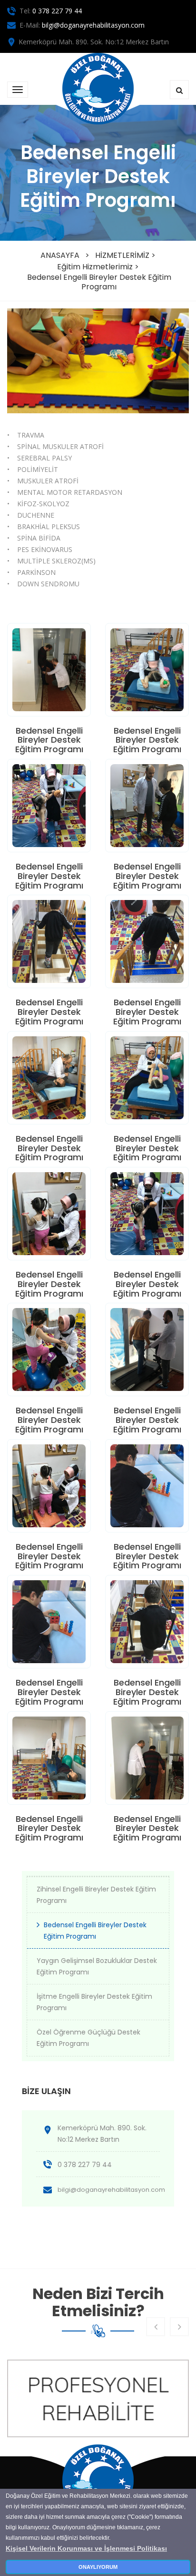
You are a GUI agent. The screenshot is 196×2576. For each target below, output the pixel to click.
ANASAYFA (60, 255)
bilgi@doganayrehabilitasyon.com (93, 25)
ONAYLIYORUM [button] (98, 2567)
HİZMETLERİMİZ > (125, 255)
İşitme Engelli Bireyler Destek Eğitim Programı (94, 2002)
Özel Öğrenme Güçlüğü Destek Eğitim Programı (88, 2038)
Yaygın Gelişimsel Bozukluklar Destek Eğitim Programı (97, 1966)
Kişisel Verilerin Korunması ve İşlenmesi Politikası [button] (86, 2548)
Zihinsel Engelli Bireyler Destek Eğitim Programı (96, 1895)
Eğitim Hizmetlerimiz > (98, 267)
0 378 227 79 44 (57, 11)
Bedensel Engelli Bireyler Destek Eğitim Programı (99, 282)
